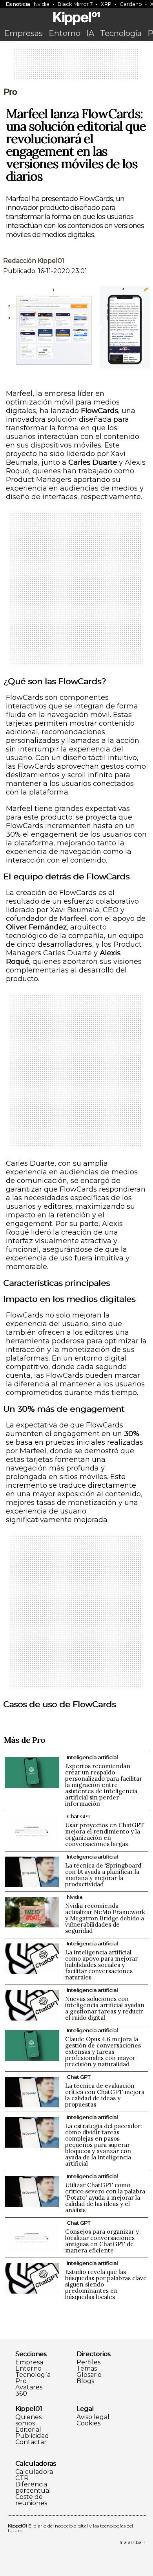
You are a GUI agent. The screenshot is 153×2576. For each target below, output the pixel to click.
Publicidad (32, 2436)
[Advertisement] (76, 67)
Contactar (31, 2442)
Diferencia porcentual (33, 2488)
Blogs (85, 2381)
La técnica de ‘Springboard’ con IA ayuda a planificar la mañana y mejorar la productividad (104, 1875)
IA (90, 33)
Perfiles (88, 2362)
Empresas (23, 33)
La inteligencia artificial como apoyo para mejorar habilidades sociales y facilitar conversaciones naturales (101, 1965)
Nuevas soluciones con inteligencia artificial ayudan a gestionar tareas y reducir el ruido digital (105, 2008)
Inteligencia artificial (92, 1757)
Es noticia (18, 4)
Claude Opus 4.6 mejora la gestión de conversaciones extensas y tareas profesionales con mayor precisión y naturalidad (103, 2052)
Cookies (88, 2423)
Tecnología (121, 33)
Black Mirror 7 (75, 4)
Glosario (89, 2375)
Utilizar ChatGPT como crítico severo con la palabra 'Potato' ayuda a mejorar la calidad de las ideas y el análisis (105, 2198)
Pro (10, 92)
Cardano (131, 4)
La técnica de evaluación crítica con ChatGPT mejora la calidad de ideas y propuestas (105, 2095)
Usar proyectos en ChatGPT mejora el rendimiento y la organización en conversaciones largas (105, 1834)
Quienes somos (28, 2420)
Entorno (65, 33)
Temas (87, 2369)
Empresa (29, 2362)
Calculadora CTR (34, 2475)
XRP (106, 4)
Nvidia (42, 4)
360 (21, 2394)
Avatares (29, 2387)
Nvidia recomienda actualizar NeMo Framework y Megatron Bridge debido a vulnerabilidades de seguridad (105, 1918)
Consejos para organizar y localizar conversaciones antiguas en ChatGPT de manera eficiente (102, 2241)
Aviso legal (93, 2417)
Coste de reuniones (31, 2500)
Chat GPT (78, 1816)
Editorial (28, 2430)
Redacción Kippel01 (34, 261)
